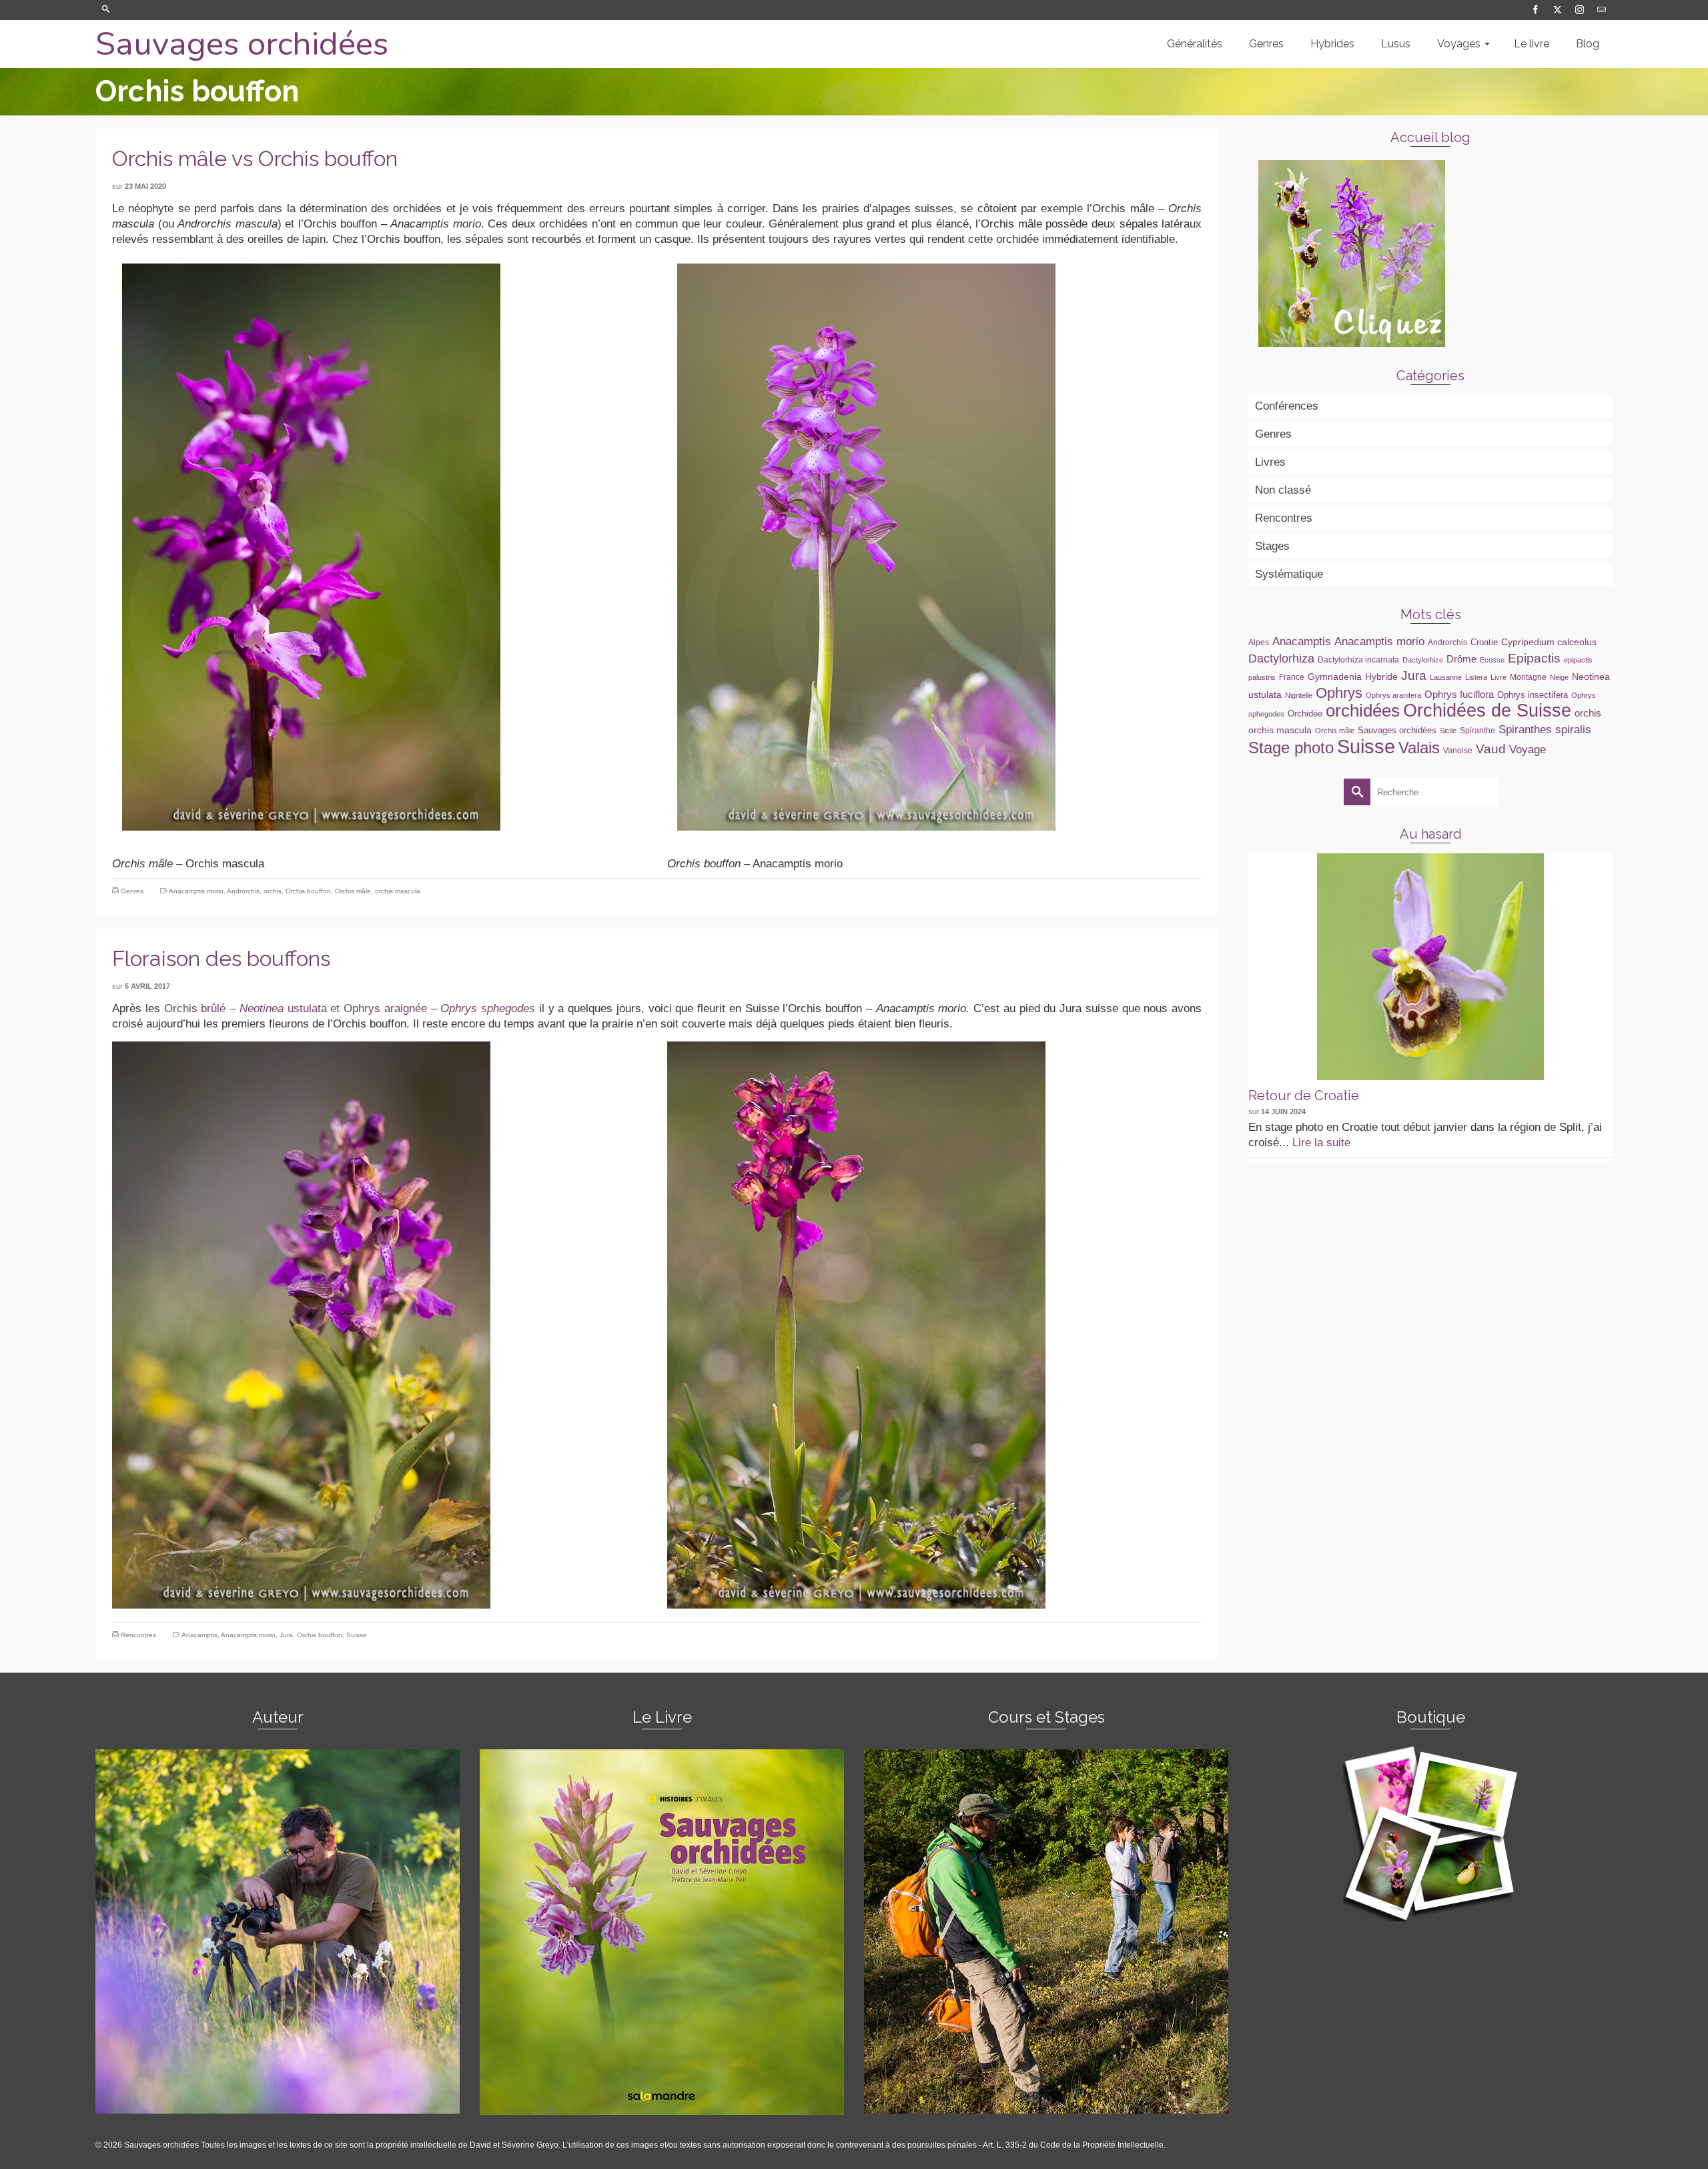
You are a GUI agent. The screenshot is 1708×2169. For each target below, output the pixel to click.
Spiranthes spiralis (1545, 729)
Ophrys (1339, 693)
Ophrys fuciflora (1459, 694)
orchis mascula (398, 891)
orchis (273, 891)
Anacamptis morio (196, 891)
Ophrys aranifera (1393, 695)
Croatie (1484, 642)
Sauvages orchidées (242, 44)
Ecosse (1492, 660)
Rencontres (138, 1635)
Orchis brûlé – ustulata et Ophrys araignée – (352, 1008)
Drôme (1461, 659)
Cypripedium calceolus (1549, 642)
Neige (1559, 677)
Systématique (1289, 574)
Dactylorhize (1423, 660)
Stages (1272, 546)
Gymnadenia (1335, 677)
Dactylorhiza (1281, 659)
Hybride (1381, 677)
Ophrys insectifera (1533, 695)
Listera (1476, 677)
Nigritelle (1299, 695)
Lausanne (1446, 677)
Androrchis (243, 891)
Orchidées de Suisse (1487, 711)
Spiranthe (1477, 731)
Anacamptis (199, 1635)
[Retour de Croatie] (1430, 967)
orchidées (1363, 711)
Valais (1419, 748)
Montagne (1528, 677)
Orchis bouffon (308, 891)
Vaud (1491, 749)
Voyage (1528, 749)
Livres (1270, 462)
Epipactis (1534, 658)
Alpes (1259, 642)
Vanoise (1458, 751)
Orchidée (1305, 714)
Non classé (1283, 490)
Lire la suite (1321, 1143)
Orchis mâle (353, 891)
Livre (1499, 677)
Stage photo (1291, 748)
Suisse (357, 1635)
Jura (286, 1635)
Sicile (1448, 731)
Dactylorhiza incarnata (1358, 660)
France (1292, 677)
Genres (132, 891)
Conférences (1287, 406)
